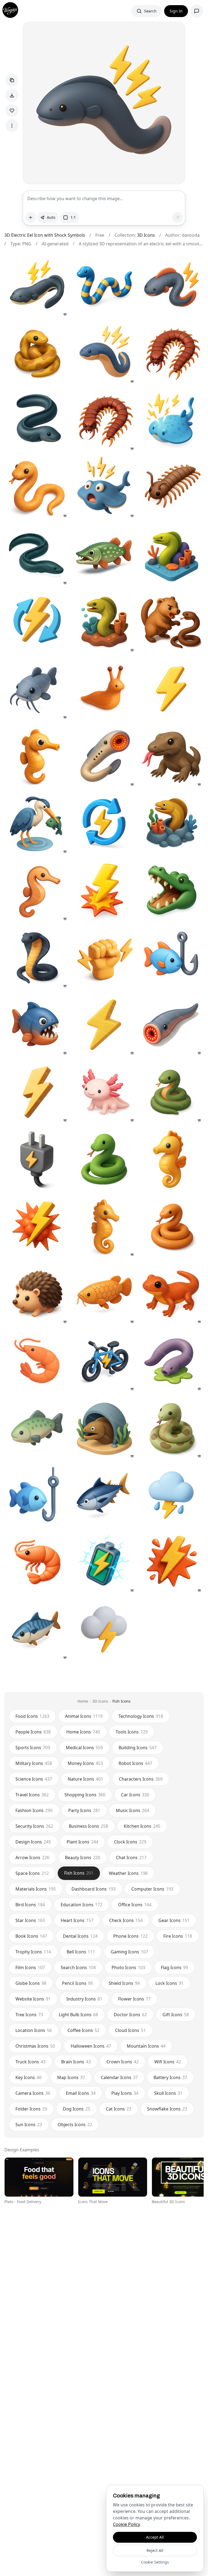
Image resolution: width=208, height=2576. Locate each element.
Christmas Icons (35, 2046)
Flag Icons (174, 1967)
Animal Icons (84, 1716)
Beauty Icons (83, 1858)
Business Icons (88, 1826)
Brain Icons (76, 2062)
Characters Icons (141, 1779)
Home (83, 1701)
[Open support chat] (197, 11)
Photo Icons (128, 1967)
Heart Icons (77, 1920)
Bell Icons (81, 1952)
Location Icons (34, 2030)
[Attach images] (31, 217)
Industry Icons (84, 1999)
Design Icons (33, 1842)
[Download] (12, 95)
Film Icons (30, 1967)
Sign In (176, 11)
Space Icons (32, 1873)
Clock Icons (130, 1842)
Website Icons (33, 1999)
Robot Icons (135, 1763)
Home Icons (83, 1732)
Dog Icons (77, 2109)
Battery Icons (170, 2077)
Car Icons (135, 1795)
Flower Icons (134, 1999)
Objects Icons (75, 2125)
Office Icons (135, 1905)
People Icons (33, 1732)
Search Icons (78, 1967)
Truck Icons (30, 2062)
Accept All (155, 2537)
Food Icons (32, 1716)
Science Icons (34, 1779)
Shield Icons (124, 1983)
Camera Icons (33, 2093)
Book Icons (31, 1936)
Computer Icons (152, 1889)
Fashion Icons (34, 1810)
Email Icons (81, 2093)
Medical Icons (84, 1748)
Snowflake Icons (167, 2109)
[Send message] (177, 217)
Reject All (155, 2550)
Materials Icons (36, 1889)
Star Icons (30, 1920)
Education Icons (82, 1905)
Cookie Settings (155, 2562)
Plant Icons (82, 1842)
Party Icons (84, 1810)
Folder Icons (31, 2109)
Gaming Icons (129, 1952)
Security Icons (34, 1826)
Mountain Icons (146, 2046)
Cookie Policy (126, 2524)
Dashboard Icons (94, 1889)
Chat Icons (131, 1858)
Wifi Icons (168, 2062)
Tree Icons (29, 2015)
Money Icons (85, 1763)
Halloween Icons (91, 2046)
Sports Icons (33, 1748)
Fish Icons (121, 1701)
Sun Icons (29, 2125)
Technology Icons (141, 1716)
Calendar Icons (119, 2077)
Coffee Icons (83, 2030)
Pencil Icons (77, 1983)
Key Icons (28, 2077)
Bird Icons (30, 1905)
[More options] (12, 126)
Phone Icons (130, 1936)
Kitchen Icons (142, 1826)
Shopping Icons (85, 1795)
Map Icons (71, 2077)
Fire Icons (178, 1936)
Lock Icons (170, 1983)
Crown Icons (123, 2062)
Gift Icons (176, 2015)
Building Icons (138, 1748)
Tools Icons (132, 1732)
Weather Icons (128, 1873)
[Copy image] (12, 80)
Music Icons (133, 1810)
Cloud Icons (130, 2030)
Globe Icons (31, 1983)
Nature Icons (85, 1779)
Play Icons (125, 2093)
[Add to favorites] (12, 110)
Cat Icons (119, 2109)
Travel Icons (32, 1795)
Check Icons (126, 1920)
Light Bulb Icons (78, 2015)
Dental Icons (80, 1936)
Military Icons (34, 1763)
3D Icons (146, 235)
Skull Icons (168, 2093)
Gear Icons (174, 1920)
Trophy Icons (33, 1952)
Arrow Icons (32, 1858)
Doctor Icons (130, 2015)
